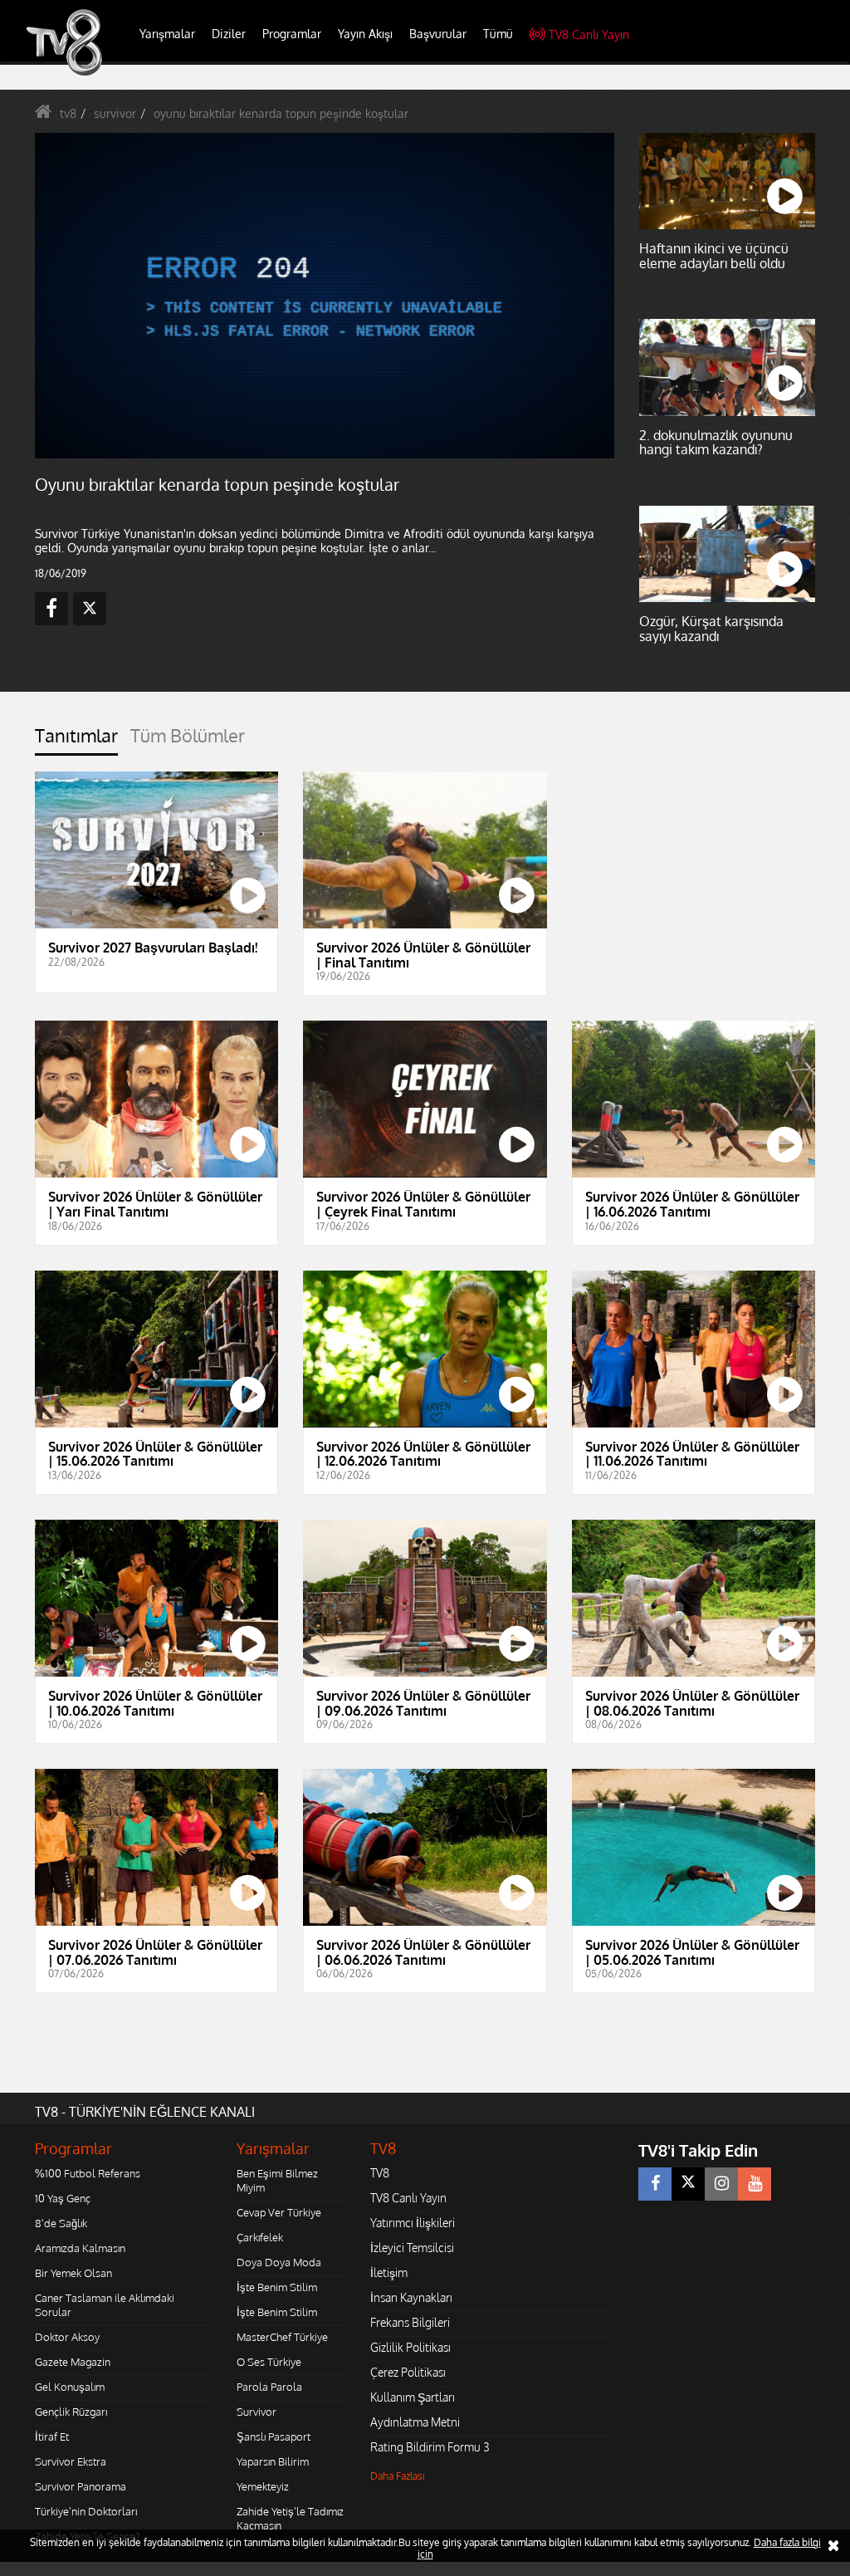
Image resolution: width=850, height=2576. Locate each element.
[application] (425, 1288)
